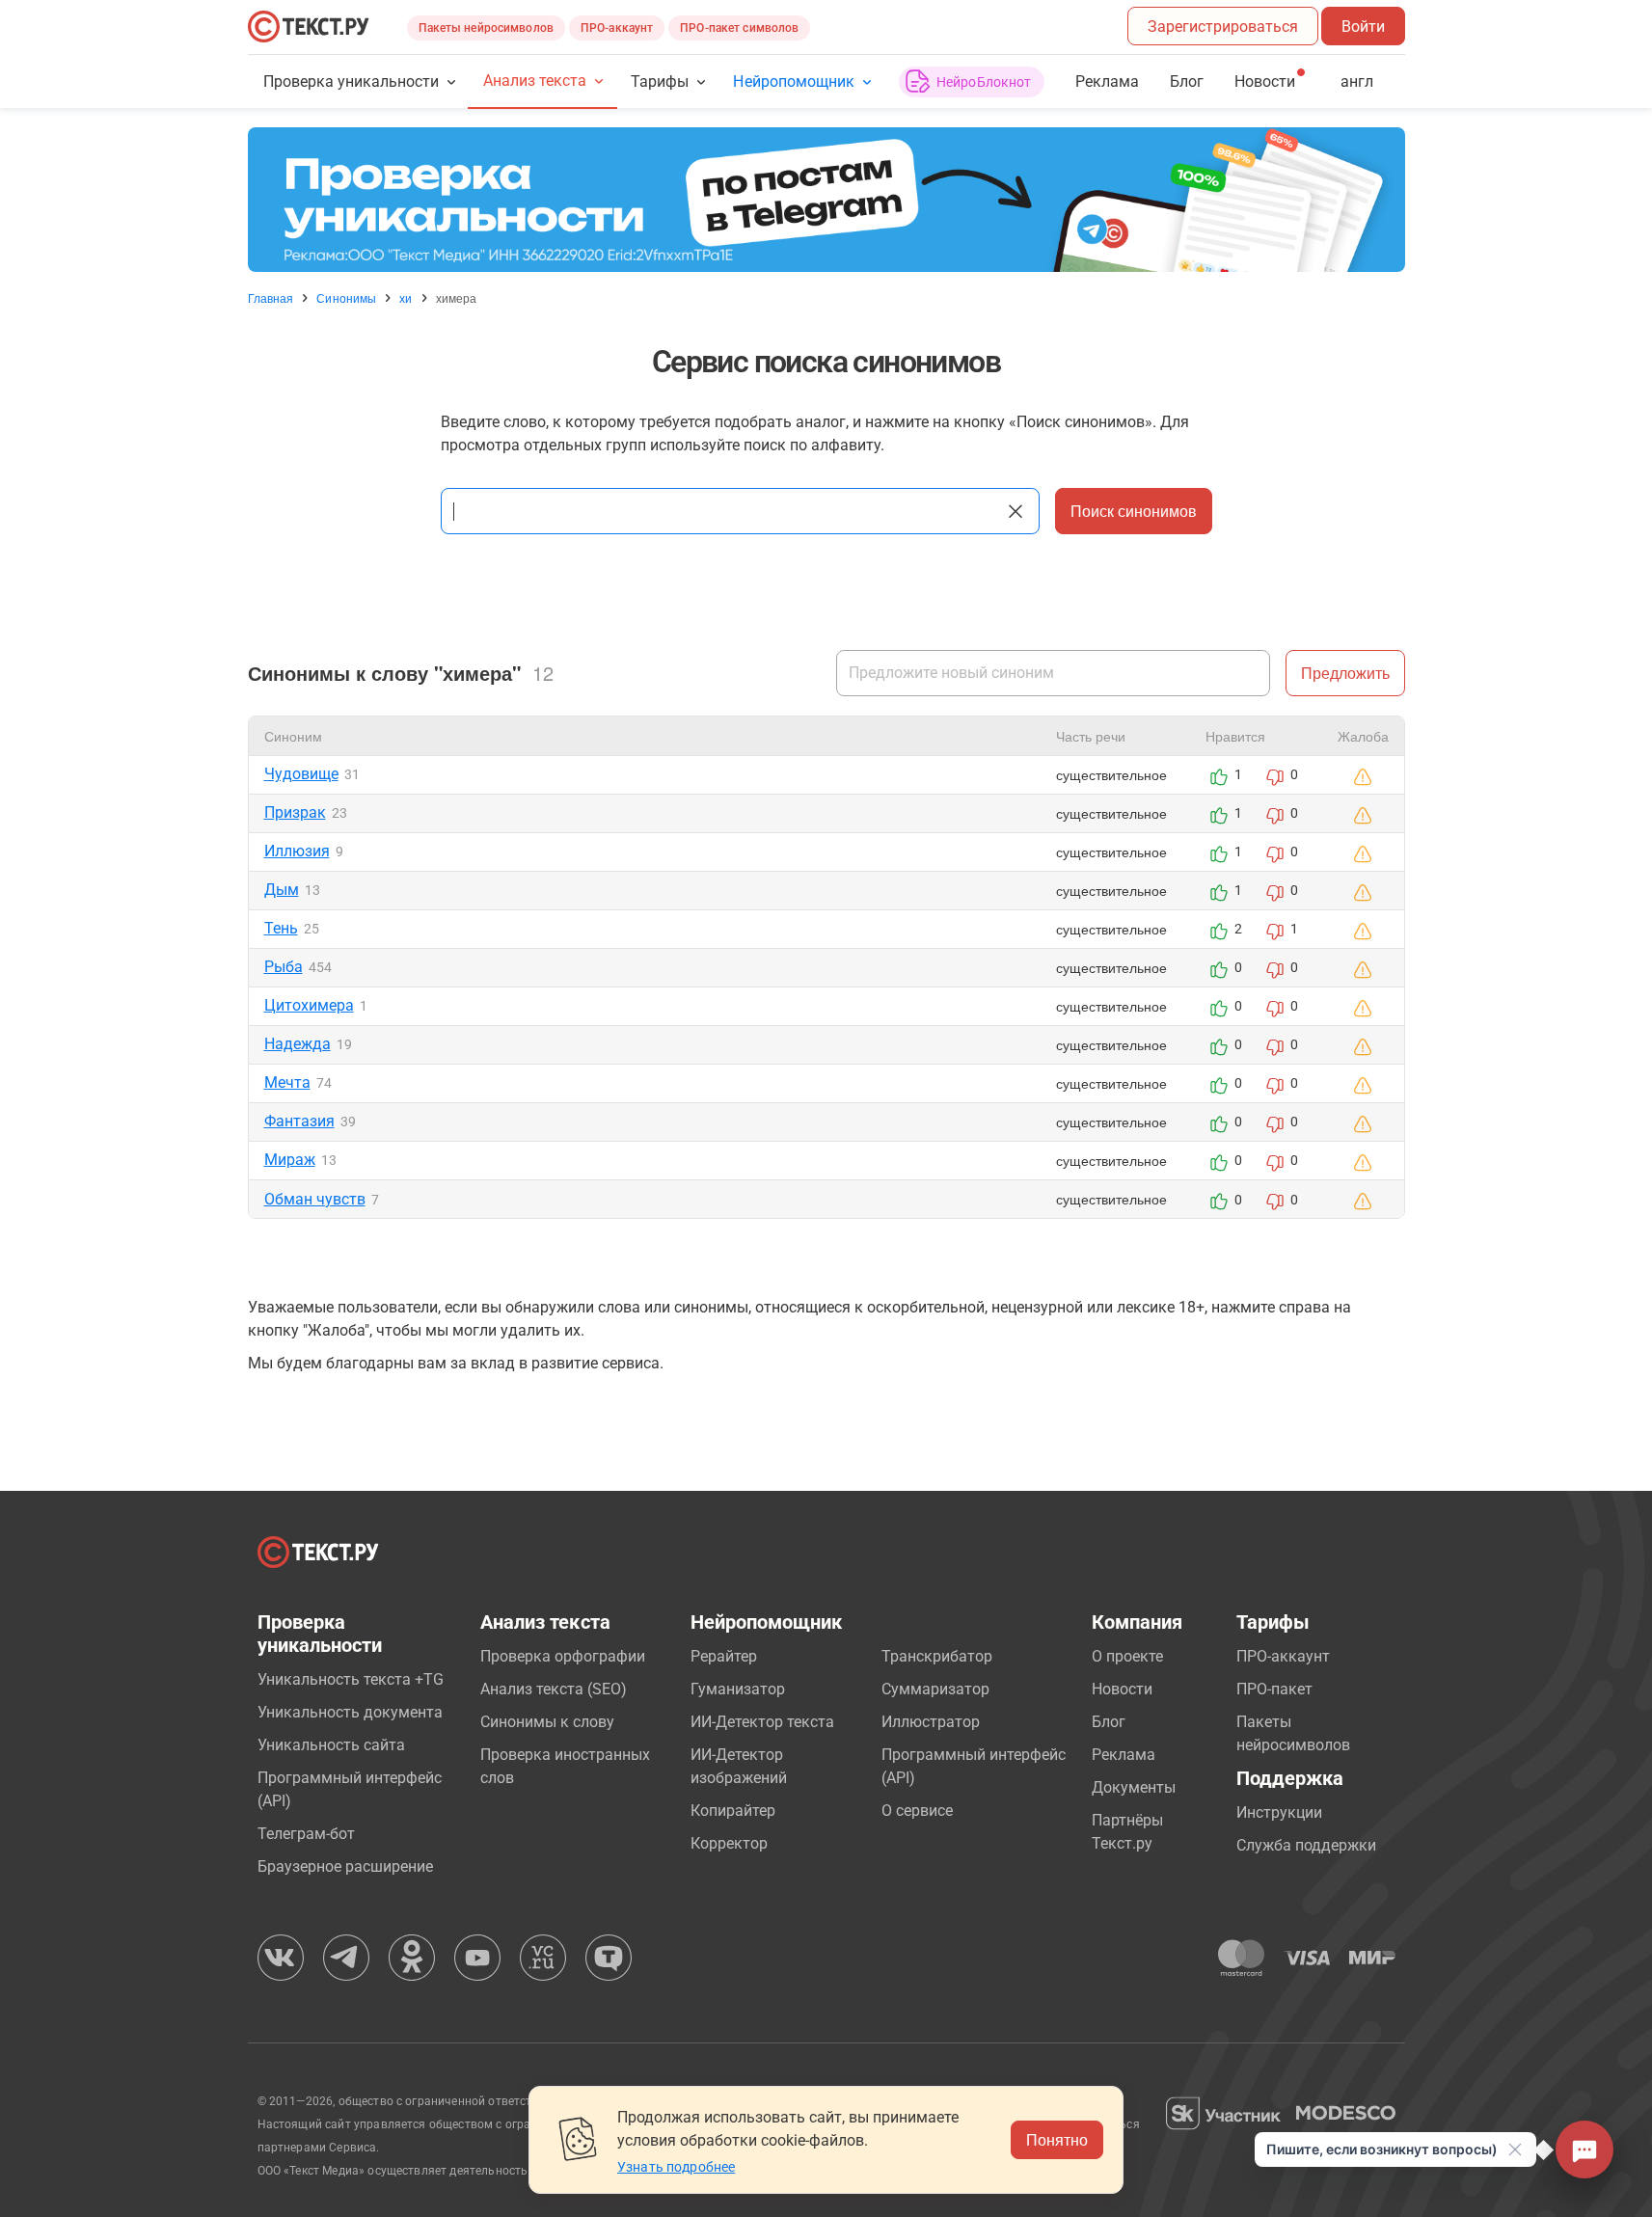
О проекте (1127, 1656)
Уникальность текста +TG (351, 1679)
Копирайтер (733, 1811)
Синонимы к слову (547, 1722)
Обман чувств (315, 1199)
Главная (271, 298)
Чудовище (301, 774)
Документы (1134, 1787)
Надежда (298, 1044)
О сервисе (917, 1811)
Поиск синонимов (1134, 511)
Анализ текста (535, 81)
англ (1357, 81)
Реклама (1107, 81)
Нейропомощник (793, 81)
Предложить (1345, 673)
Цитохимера (309, 1005)
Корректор (729, 1843)
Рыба (284, 967)
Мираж (290, 1160)
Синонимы (346, 298)
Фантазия (299, 1121)
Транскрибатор (937, 1656)
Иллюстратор (931, 1722)
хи (406, 298)
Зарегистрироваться (1223, 27)
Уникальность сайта (331, 1745)
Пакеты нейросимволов (486, 28)
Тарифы (660, 81)
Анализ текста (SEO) (554, 1689)
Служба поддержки (1306, 1845)
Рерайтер (724, 1656)
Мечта (287, 1082)
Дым (282, 890)
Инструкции (1279, 1812)
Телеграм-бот (306, 1834)
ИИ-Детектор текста (762, 1722)
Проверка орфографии (563, 1656)
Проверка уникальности (352, 81)
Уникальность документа (350, 1712)
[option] (826, 200)
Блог (1187, 81)
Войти (1363, 27)
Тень (281, 928)
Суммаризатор (935, 1689)
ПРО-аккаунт (617, 28)
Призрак (295, 812)
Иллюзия (297, 851)
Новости (1122, 1689)
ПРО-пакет (1274, 1689)
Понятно (1057, 2139)
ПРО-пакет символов (739, 28)
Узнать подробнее (676, 2167)
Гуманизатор (738, 1689)
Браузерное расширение (345, 1866)
